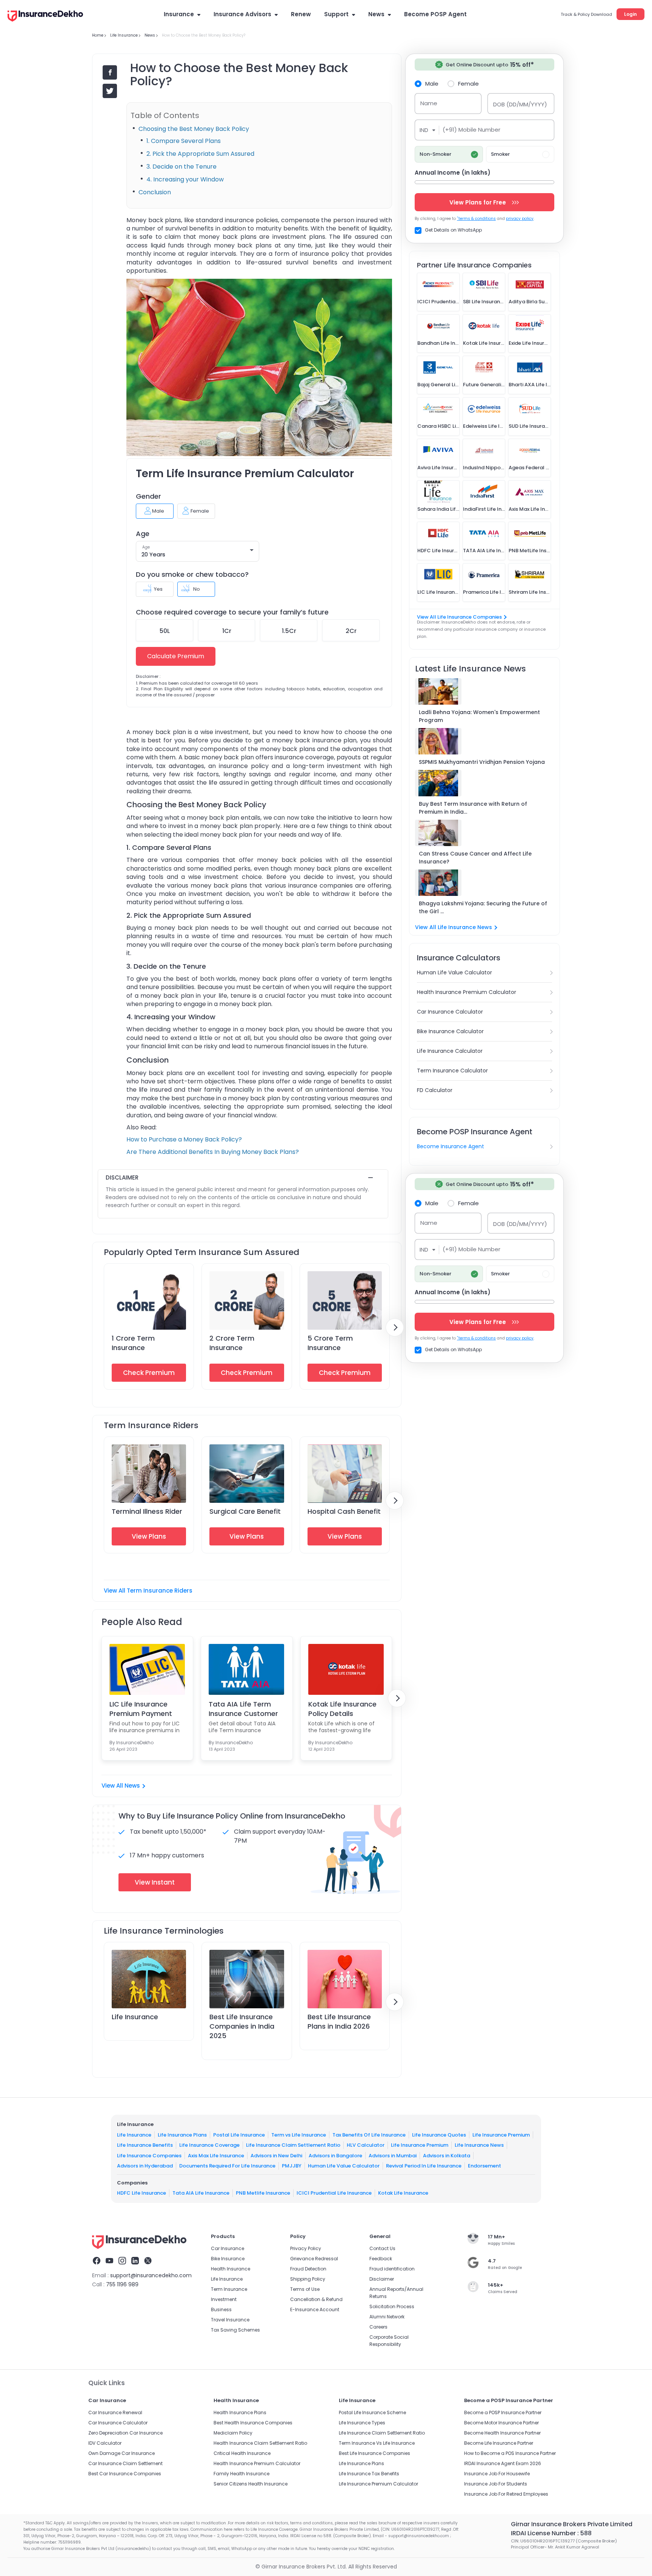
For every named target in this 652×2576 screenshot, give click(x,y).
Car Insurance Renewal (115, 2412)
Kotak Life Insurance (403, 2193)
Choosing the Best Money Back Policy (194, 129)
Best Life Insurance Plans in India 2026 (339, 2021)
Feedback (381, 2259)
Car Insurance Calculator (450, 1012)
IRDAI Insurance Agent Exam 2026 (503, 2463)
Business (221, 2309)
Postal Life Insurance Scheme (372, 2412)
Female (468, 83)
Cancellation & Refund (316, 2299)
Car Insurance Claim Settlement (125, 2463)
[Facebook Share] (110, 72)
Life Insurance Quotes (439, 2134)
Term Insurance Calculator (452, 1071)
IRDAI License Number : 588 (551, 2533)
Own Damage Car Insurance (121, 2453)
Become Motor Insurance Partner (501, 2423)
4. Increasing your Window (185, 179)
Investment (224, 2299)
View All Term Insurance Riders (148, 1591)
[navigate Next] (395, 1327)
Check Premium (149, 1373)
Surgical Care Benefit (245, 1511)
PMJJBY (292, 2166)
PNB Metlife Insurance (263, 2193)
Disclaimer (382, 2279)
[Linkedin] (135, 2262)
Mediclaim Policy (233, 2433)
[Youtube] (109, 2262)
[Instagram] (122, 2262)
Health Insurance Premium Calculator (467, 992)
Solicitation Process (392, 2306)
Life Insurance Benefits (145, 2145)
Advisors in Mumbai (393, 2155)
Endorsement (484, 2166)
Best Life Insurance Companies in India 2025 (242, 2026)
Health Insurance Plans (240, 2412)
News (376, 14)
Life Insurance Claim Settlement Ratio (293, 2145)
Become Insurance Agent (451, 1146)
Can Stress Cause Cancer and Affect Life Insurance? (475, 858)
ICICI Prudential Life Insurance (334, 2193)
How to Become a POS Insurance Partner (510, 2453)
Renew (301, 14)
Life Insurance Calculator (450, 1051)
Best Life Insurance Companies (374, 2453)
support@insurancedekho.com (151, 2275)
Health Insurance (231, 2269)
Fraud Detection (308, 2269)
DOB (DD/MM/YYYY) (520, 104)
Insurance (179, 14)
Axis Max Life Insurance (216, 2155)
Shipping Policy (308, 2279)
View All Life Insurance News (454, 927)
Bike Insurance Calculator (450, 1031)
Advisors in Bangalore (335, 2155)
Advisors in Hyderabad (145, 2166)
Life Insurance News (479, 2145)
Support (336, 14)
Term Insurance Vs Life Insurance (377, 2443)
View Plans (149, 1536)
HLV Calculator (366, 2145)
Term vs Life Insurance (299, 2134)
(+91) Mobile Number (471, 130)
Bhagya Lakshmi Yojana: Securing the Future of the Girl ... (483, 907)
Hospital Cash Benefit (344, 1511)
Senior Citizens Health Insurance (251, 2484)
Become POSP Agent (435, 14)
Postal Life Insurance (239, 2134)
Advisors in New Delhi (276, 2155)
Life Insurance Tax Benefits (369, 2474)
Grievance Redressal (314, 2259)
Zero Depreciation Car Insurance (125, 2433)
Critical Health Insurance (242, 2453)
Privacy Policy (306, 2248)
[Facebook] (97, 2262)
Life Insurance (135, 2017)
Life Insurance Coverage (209, 2145)
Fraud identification (392, 2269)
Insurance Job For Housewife (497, 2474)
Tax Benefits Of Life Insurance (369, 2134)
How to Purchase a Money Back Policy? (184, 1139)
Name (429, 103)
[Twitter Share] (110, 91)
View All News (121, 1786)
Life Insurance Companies (149, 2155)
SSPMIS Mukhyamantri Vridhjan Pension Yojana (482, 762)
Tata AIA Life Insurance (201, 2193)
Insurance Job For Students (496, 2484)
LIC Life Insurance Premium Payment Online (141, 1709)
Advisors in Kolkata (447, 2155)
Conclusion (155, 192)
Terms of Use (305, 2289)
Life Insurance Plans (182, 2134)
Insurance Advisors (242, 14)
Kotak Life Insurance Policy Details (342, 1709)
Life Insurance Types (362, 2423)
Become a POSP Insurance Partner (503, 2412)
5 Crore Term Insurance (330, 1343)
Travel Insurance (230, 2320)
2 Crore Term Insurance (232, 1343)
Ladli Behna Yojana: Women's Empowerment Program (479, 716)
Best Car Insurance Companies (125, 2474)
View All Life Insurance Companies (459, 617)
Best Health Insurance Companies (253, 2423)
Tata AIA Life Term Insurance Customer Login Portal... (243, 1709)
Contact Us (382, 2248)
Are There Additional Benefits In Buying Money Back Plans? (213, 1152)
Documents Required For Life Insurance (227, 2166)
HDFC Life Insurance (141, 2193)
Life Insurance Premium (501, 2134)
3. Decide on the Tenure (181, 167)
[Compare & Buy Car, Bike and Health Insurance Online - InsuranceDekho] (45, 17)
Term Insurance (229, 2289)
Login (630, 14)
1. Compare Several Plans (184, 141)
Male (432, 83)
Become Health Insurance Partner (502, 2433)
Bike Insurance (228, 2259)
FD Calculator (435, 1090)
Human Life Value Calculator (454, 972)
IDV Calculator (105, 2443)
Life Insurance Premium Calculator (378, 2484)
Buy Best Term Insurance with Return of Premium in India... (473, 808)
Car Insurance (228, 2248)
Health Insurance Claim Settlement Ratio (260, 2443)
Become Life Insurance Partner (499, 2443)
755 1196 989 (122, 2284)
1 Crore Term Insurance (133, 1343)
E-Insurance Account (315, 2309)
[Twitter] (148, 2262)
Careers (378, 2327)
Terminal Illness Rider (147, 1511)
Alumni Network (387, 2317)
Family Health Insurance (241, 2474)
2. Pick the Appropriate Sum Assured (200, 154)
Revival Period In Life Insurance (424, 2166)
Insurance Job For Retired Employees (506, 2494)
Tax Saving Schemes (235, 2330)
